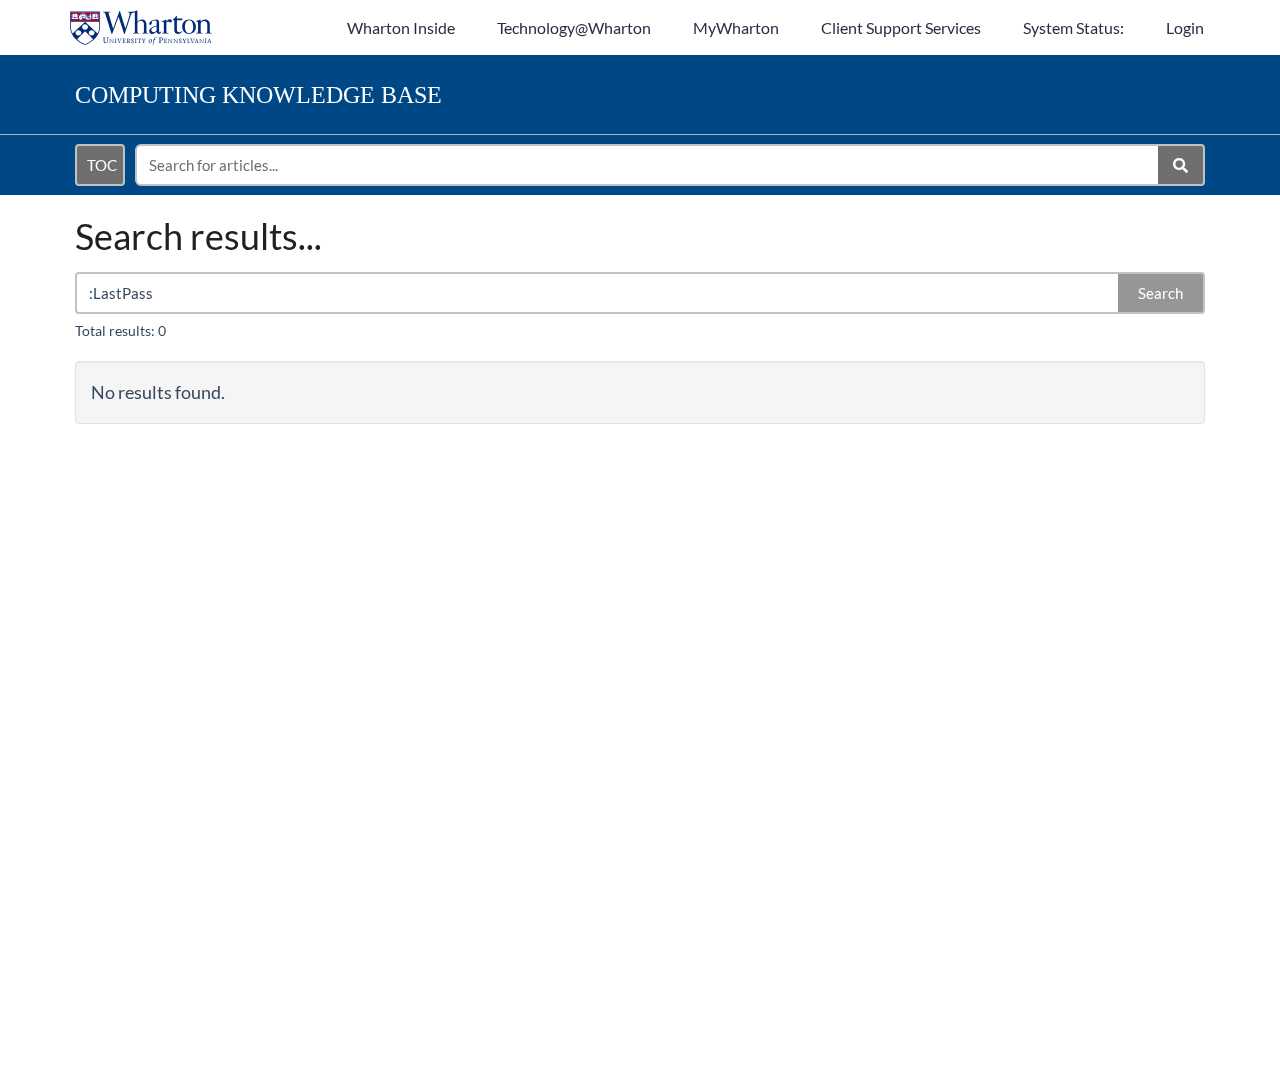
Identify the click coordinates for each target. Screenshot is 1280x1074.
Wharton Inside (401, 27)
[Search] (1181, 165)
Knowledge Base (258, 95)
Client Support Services (901, 27)
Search (1160, 293)
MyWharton (736, 27)
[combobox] (648, 165)
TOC (102, 165)
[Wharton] (141, 17)
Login (1185, 27)
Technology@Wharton (574, 27)
